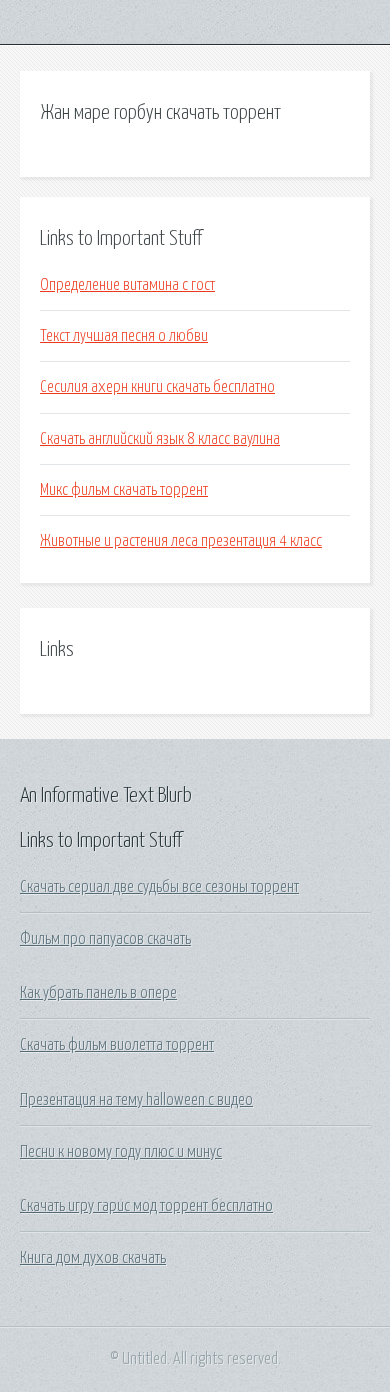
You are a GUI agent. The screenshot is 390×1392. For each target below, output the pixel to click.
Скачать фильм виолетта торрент (117, 1045)
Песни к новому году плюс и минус (121, 1152)
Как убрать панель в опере (98, 993)
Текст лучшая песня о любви (124, 336)
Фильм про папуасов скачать (105, 939)
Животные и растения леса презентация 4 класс (181, 541)
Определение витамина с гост (127, 285)
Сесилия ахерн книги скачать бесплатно (157, 387)
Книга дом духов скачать (93, 1258)
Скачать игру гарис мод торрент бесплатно (146, 1206)
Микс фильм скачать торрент (124, 490)
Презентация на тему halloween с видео (136, 1100)
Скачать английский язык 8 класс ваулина (160, 439)
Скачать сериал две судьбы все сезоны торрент (159, 887)
